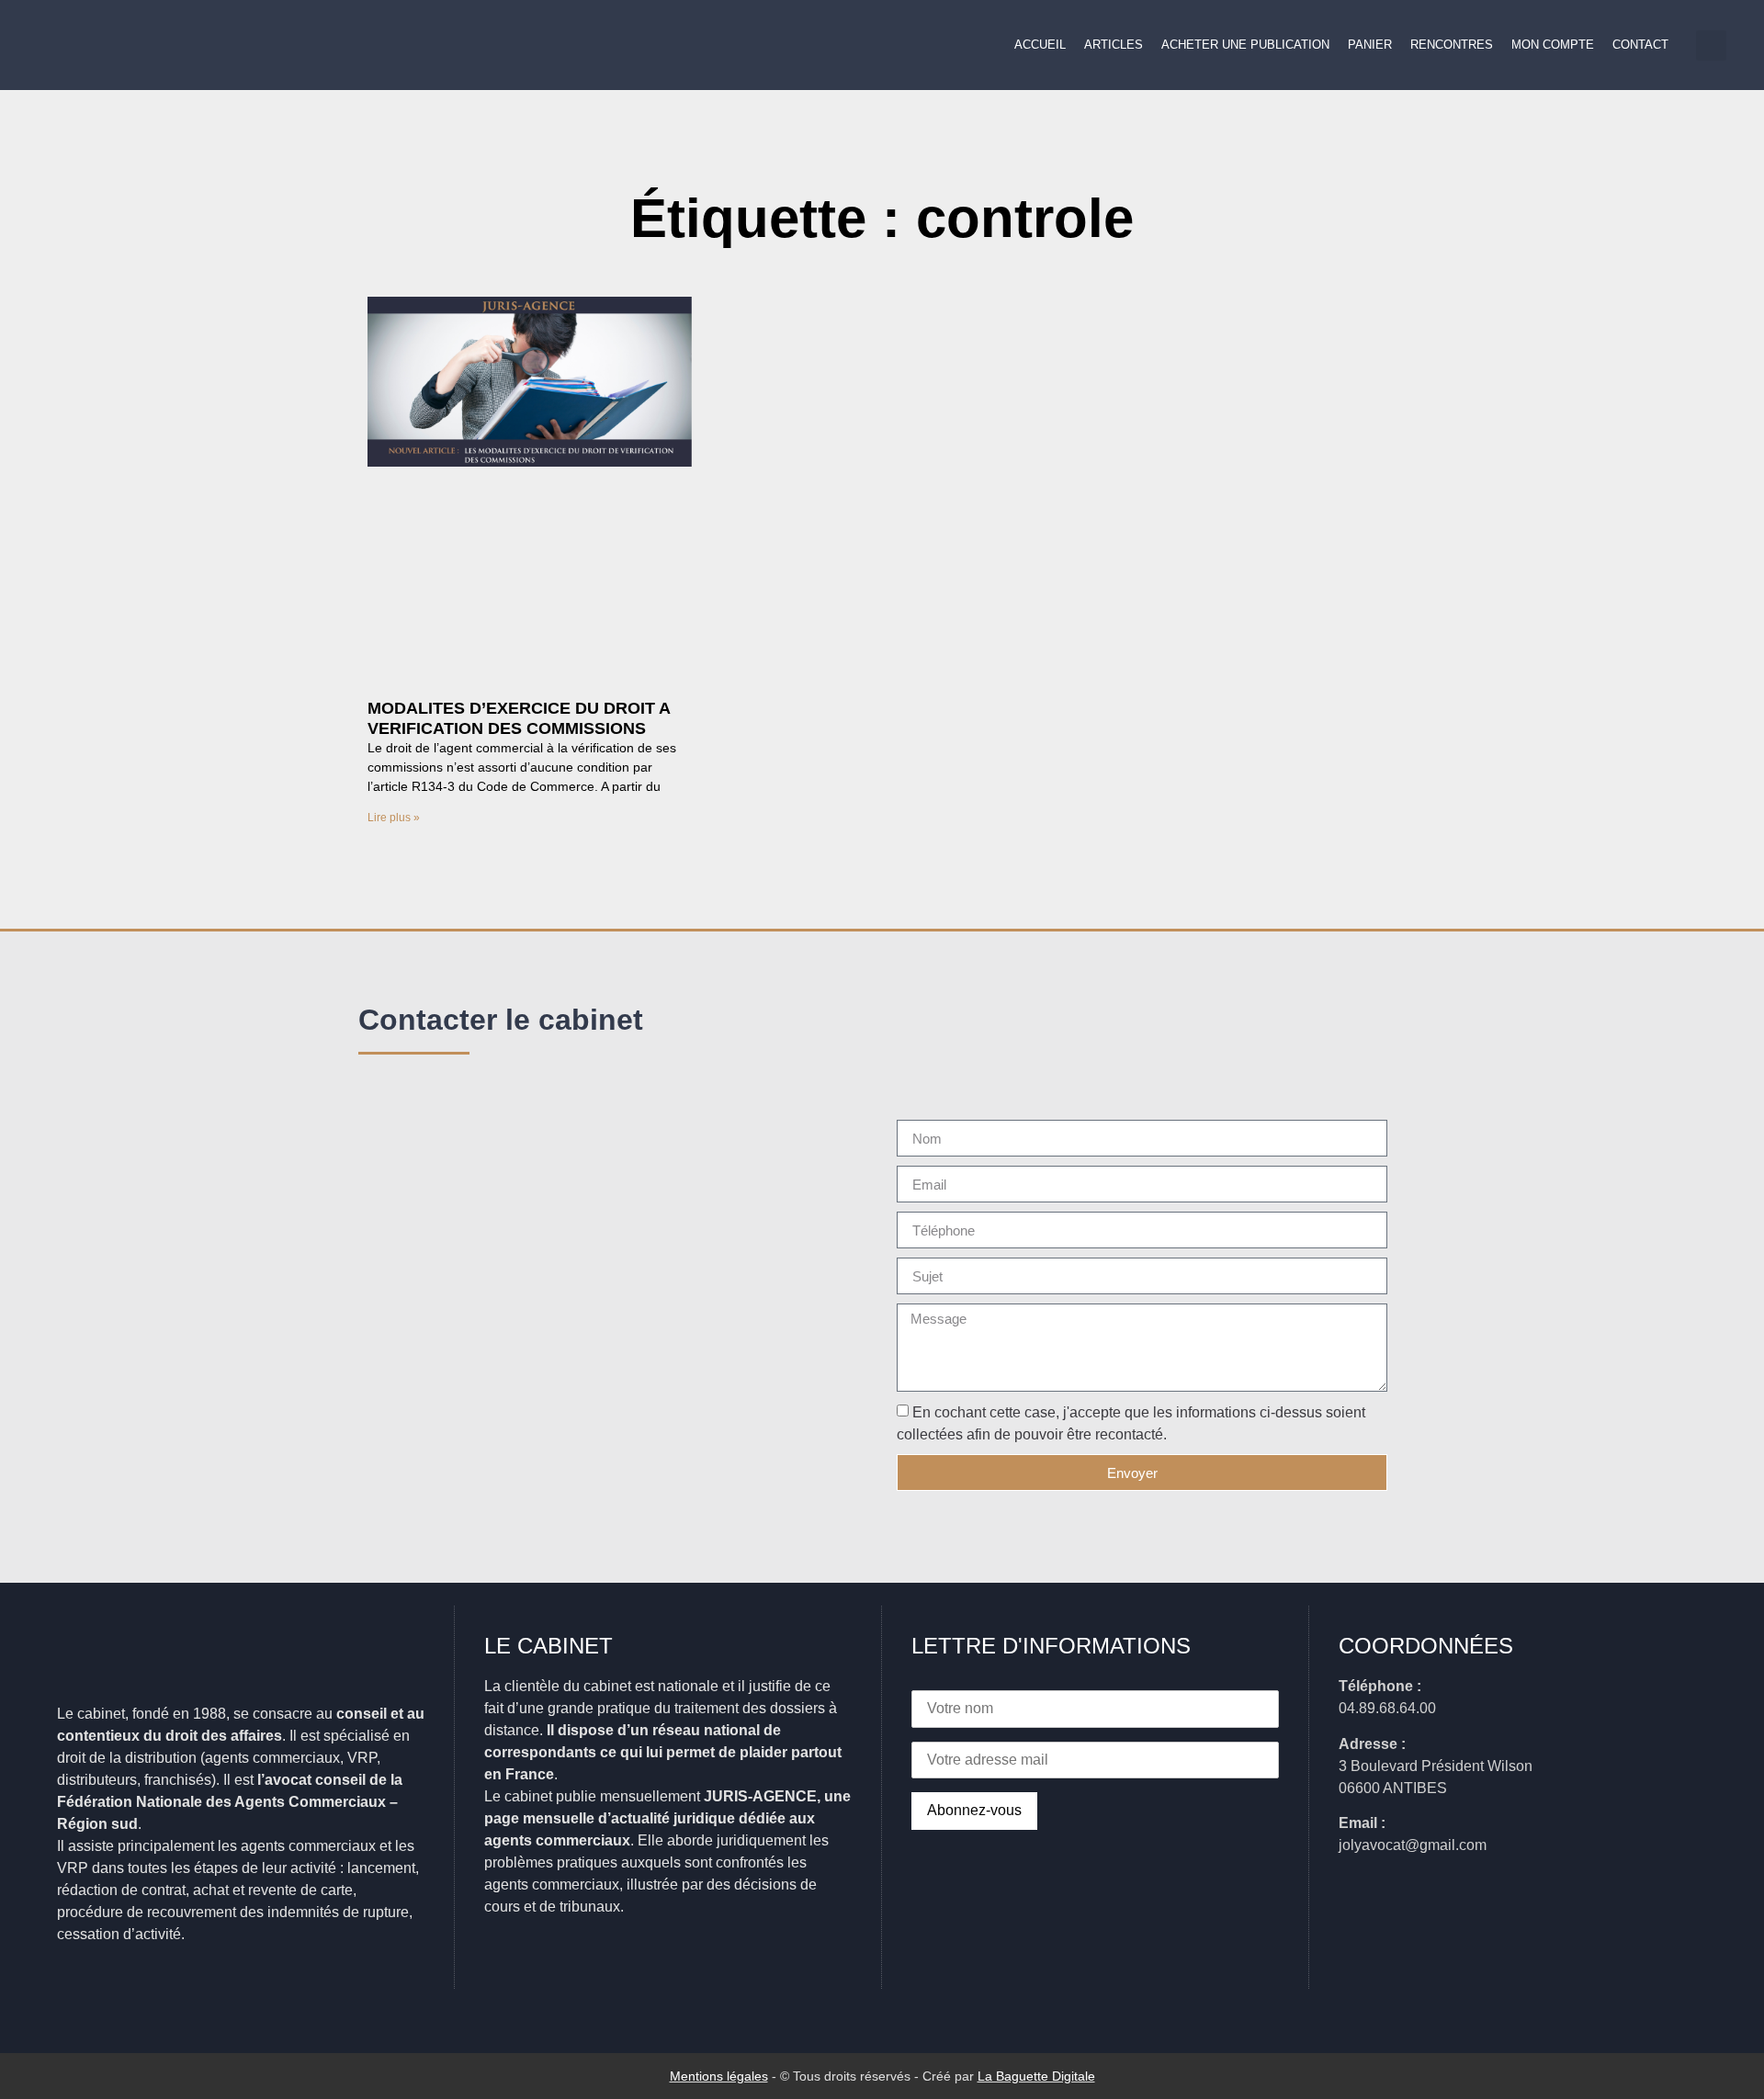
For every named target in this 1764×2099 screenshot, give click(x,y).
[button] (1711, 45)
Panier (1370, 45)
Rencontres (1452, 45)
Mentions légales (719, 2076)
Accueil (1040, 45)
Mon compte (1553, 45)
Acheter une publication (1245, 45)
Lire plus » (394, 818)
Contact (1640, 45)
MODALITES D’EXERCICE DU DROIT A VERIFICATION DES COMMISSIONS (519, 718)
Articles (1114, 45)
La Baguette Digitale (1036, 2076)
